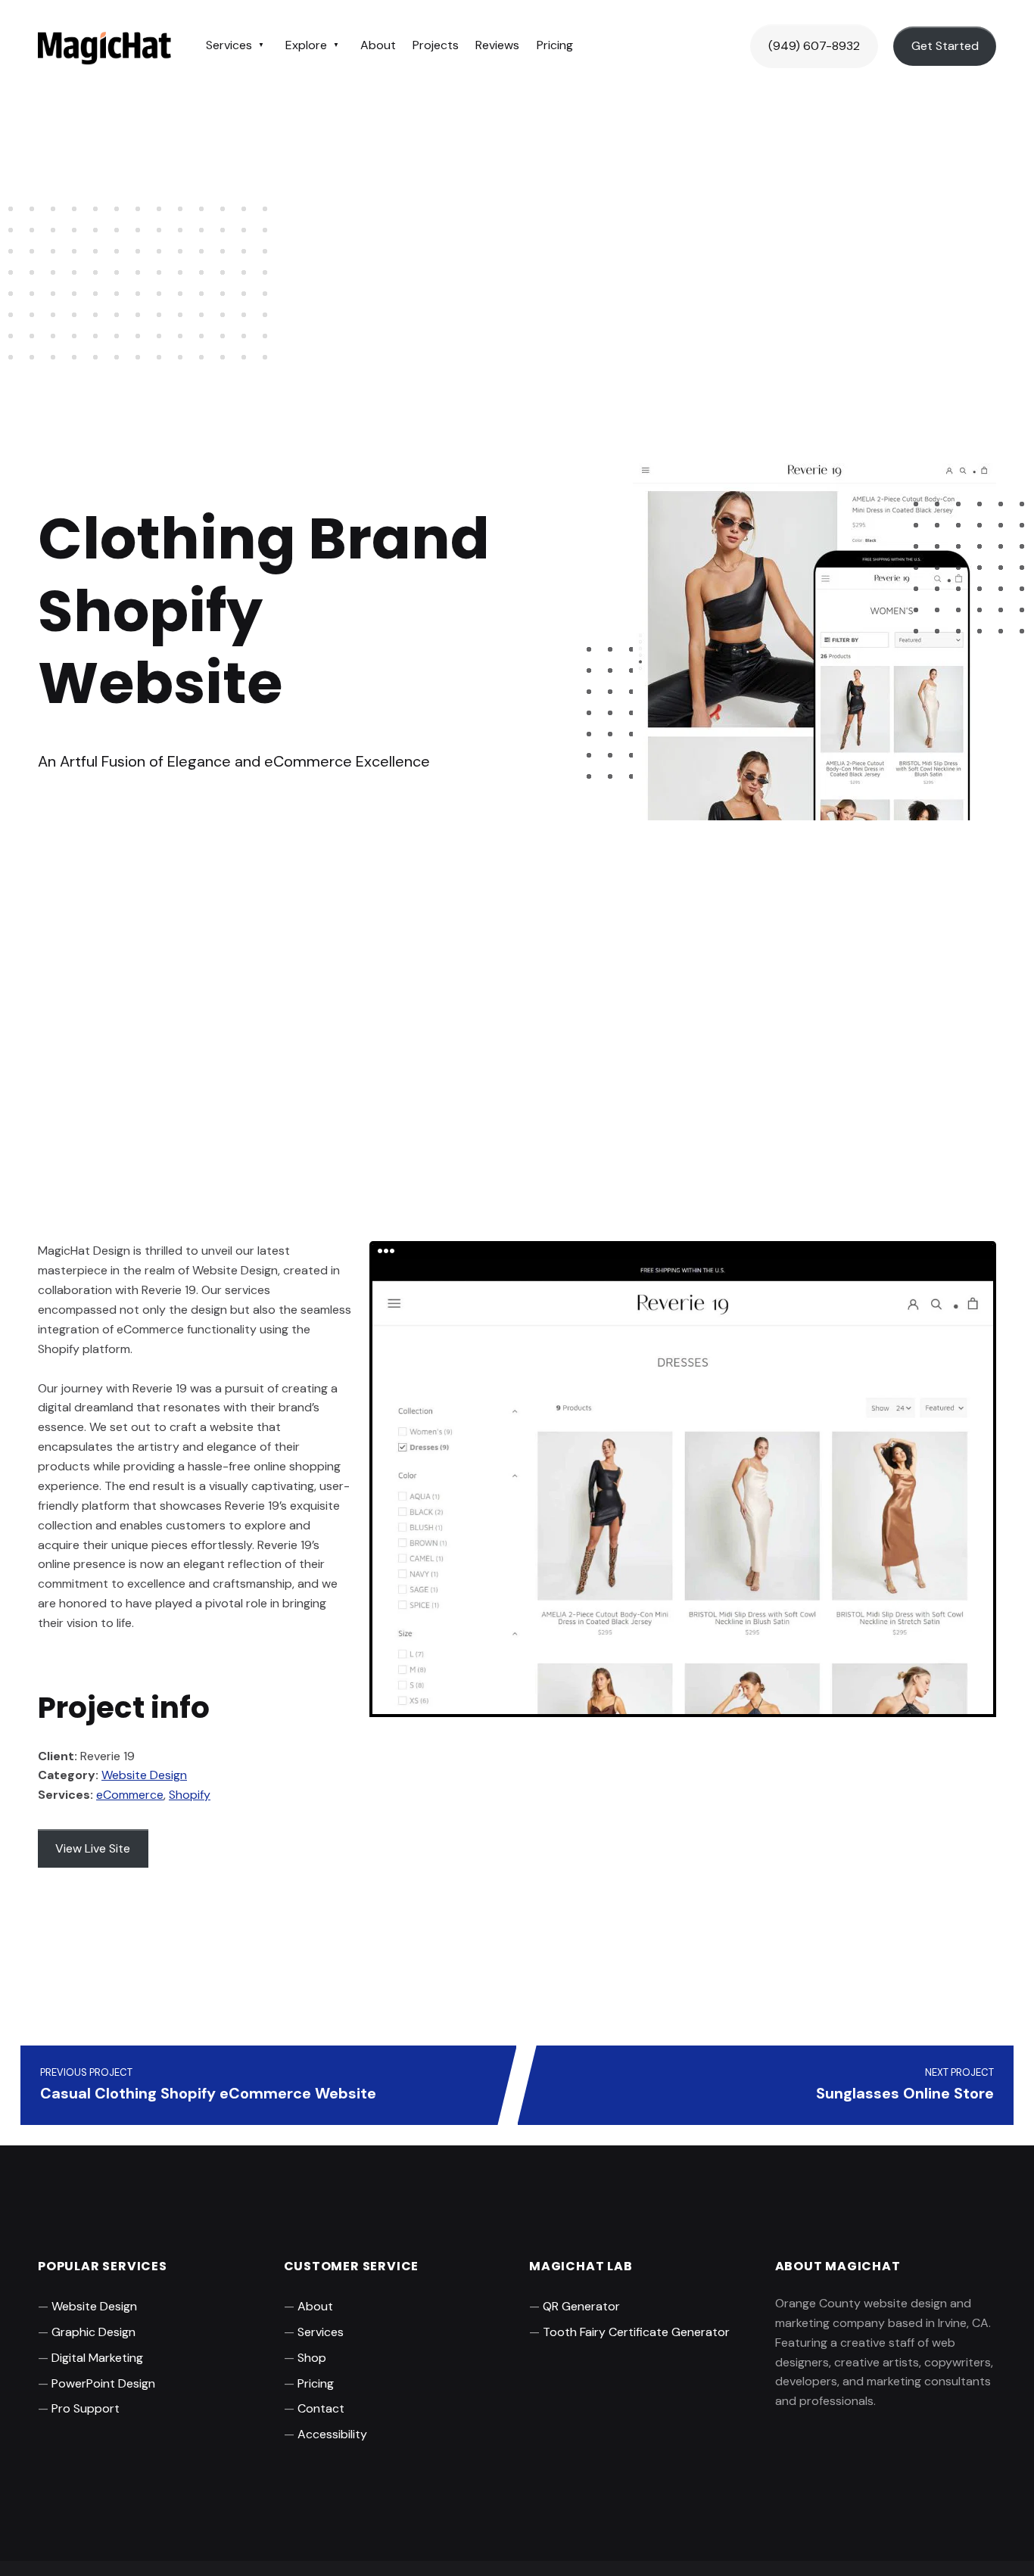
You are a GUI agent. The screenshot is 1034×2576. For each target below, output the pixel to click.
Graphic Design (93, 2332)
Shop (312, 2358)
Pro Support (86, 2408)
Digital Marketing (97, 2358)
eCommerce (130, 1795)
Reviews (497, 45)
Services (229, 45)
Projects (436, 45)
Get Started (945, 46)
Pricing (555, 45)
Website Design (144, 1775)
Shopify (190, 1795)
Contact (321, 2408)
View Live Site (93, 1848)
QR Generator (581, 2306)
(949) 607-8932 (814, 46)
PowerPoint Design (103, 2383)
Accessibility (332, 2434)
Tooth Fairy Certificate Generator (636, 2332)
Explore (306, 45)
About (378, 45)
